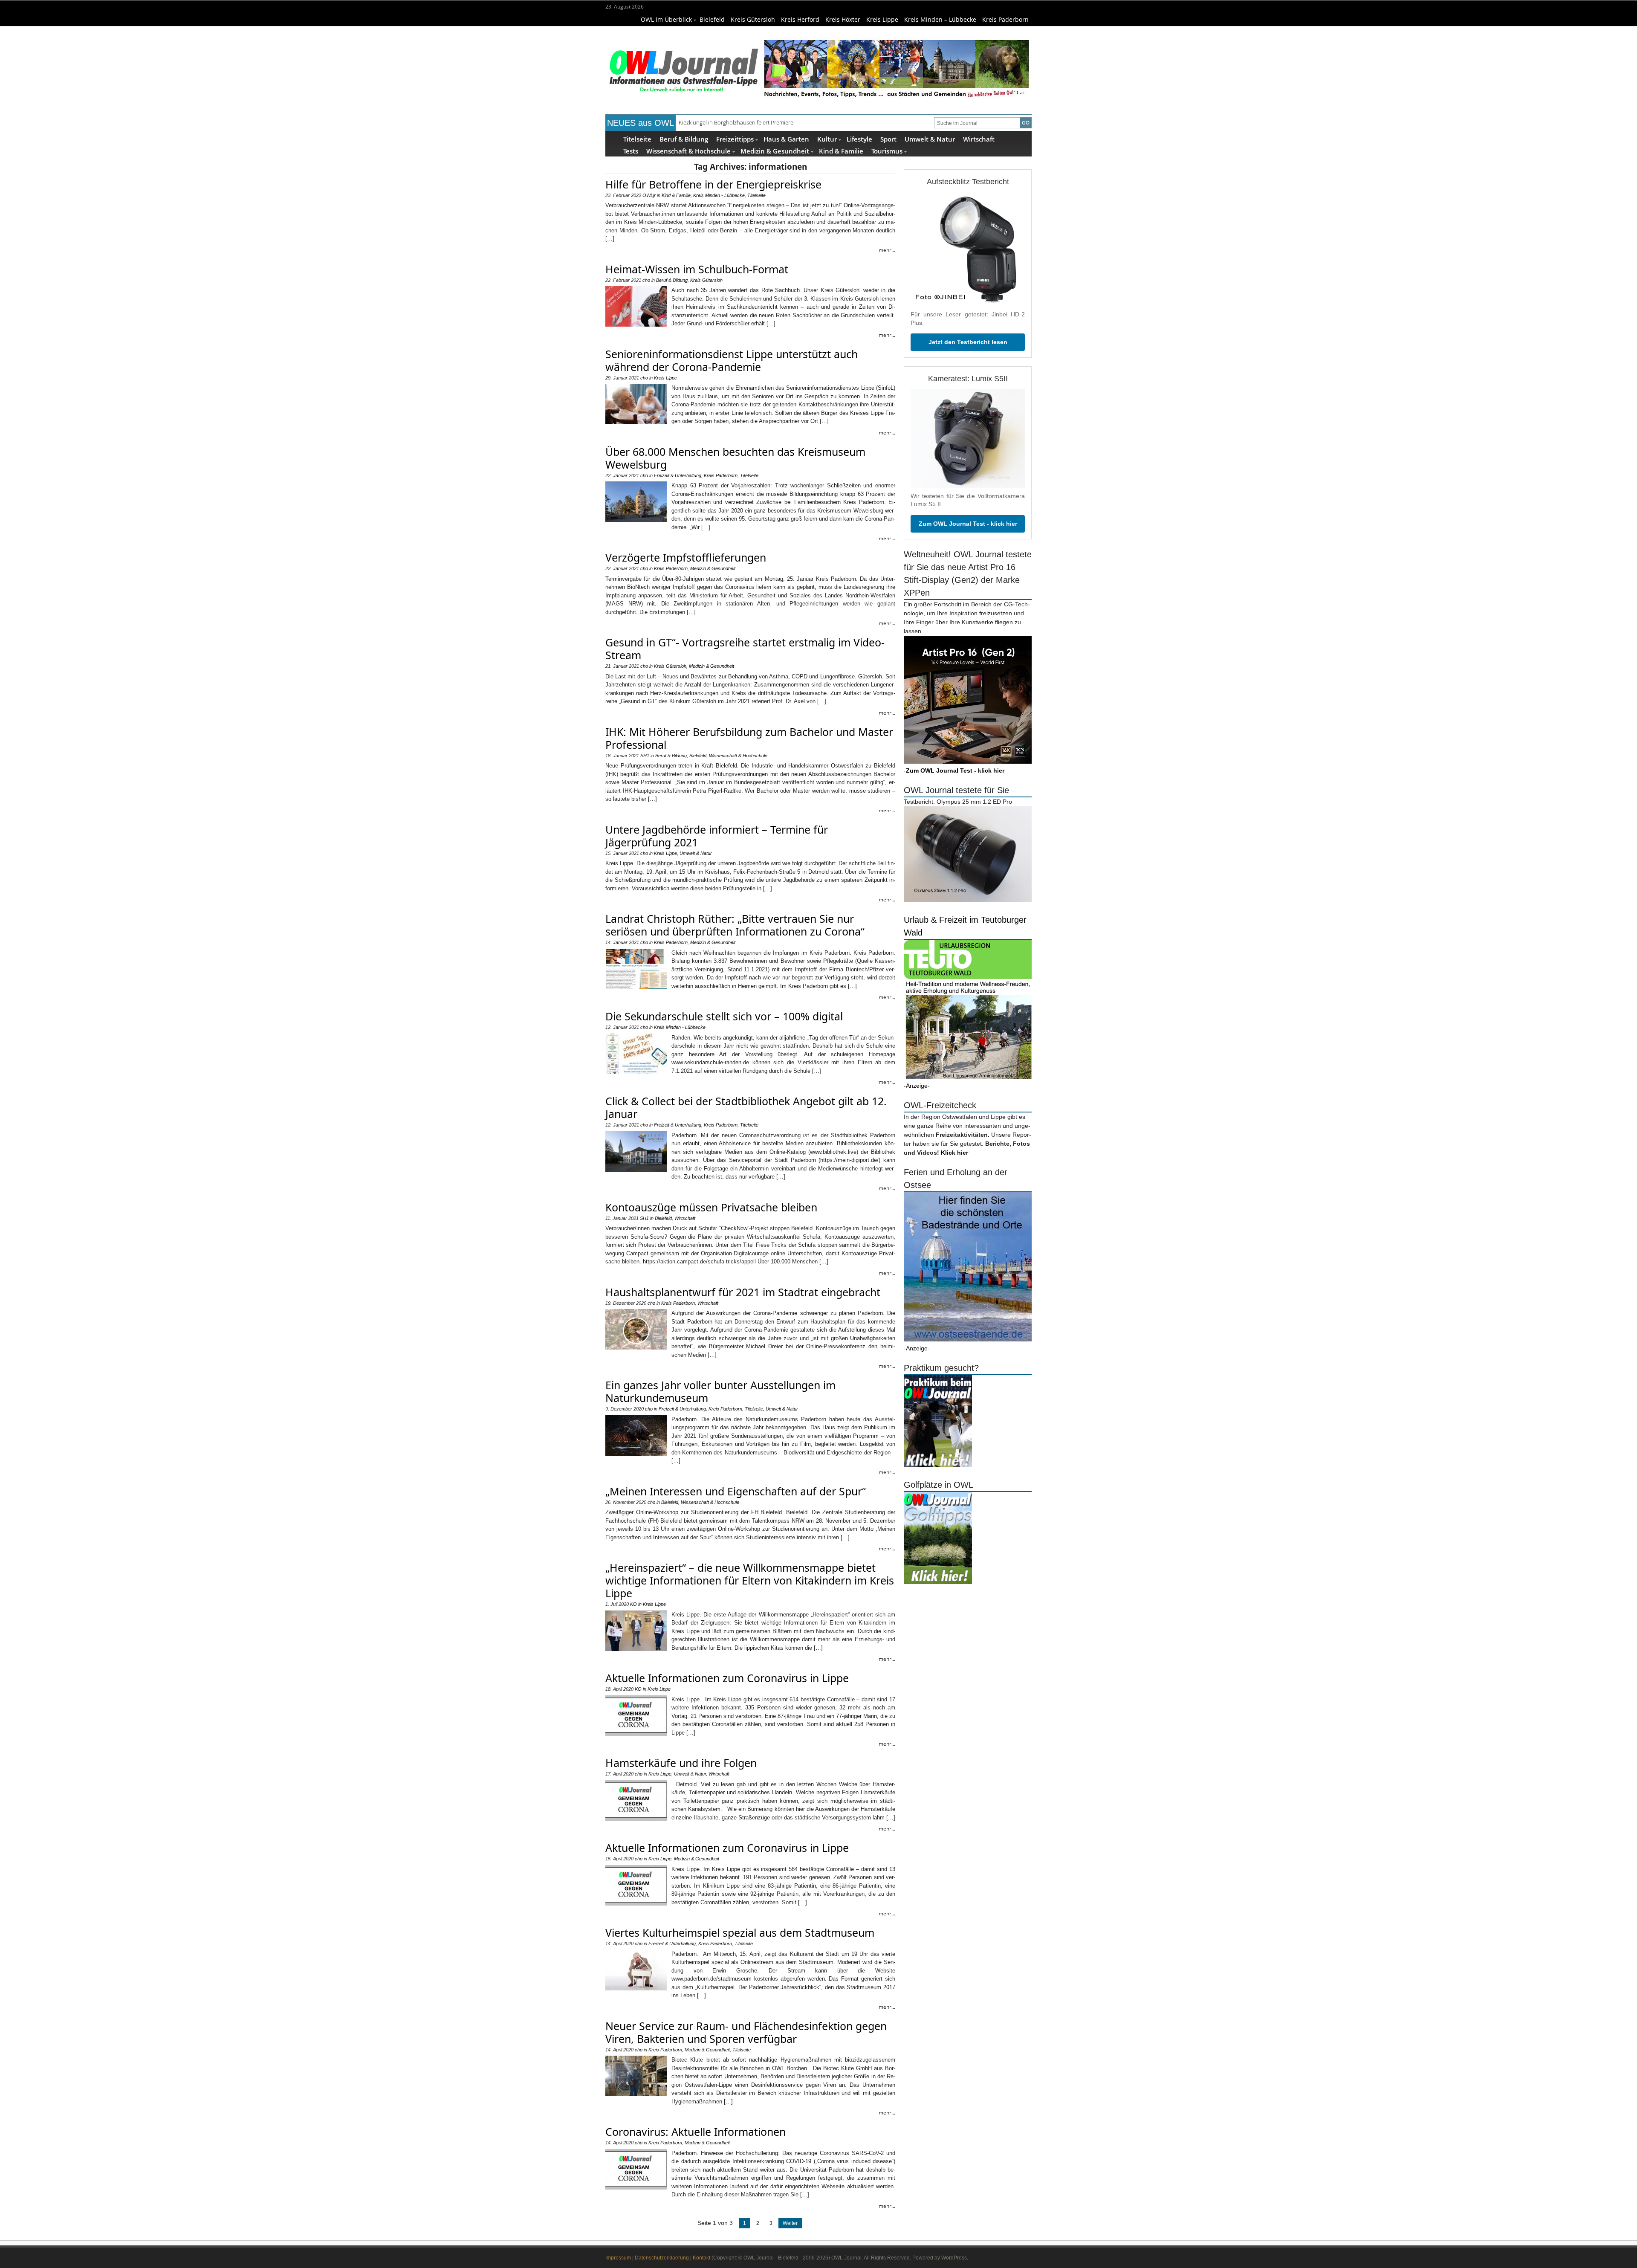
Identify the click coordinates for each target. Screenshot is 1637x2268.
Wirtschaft (979, 139)
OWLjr (649, 195)
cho (646, 280)
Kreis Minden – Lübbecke (940, 19)
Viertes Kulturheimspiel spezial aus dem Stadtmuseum (740, 1932)
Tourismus (887, 151)
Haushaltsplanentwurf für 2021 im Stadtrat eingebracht (743, 1292)
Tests (631, 151)
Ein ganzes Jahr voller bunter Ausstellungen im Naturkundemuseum (720, 1391)
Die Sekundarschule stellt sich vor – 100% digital (724, 1016)
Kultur (827, 139)
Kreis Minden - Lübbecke (719, 195)
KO (633, 1604)
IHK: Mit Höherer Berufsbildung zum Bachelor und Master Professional (749, 738)
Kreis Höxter (843, 19)
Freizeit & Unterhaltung (678, 475)
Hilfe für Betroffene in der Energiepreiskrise (713, 184)
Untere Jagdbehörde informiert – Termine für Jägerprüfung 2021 (717, 836)
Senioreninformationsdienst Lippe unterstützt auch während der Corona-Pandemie (732, 360)
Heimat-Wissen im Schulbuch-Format (697, 269)
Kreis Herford (800, 19)
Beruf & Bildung (684, 139)
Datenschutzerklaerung (662, 2258)
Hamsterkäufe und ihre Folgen (681, 1763)
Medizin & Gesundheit (775, 151)
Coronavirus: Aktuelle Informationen (696, 2132)
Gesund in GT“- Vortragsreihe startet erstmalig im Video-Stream (745, 649)
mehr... (887, 250)
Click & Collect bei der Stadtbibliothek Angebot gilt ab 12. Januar (746, 1107)
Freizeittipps (735, 139)
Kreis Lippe (882, 19)
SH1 (645, 756)
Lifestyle (859, 139)
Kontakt (701, 2258)
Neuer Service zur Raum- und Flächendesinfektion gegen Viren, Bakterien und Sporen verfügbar (746, 2032)
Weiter (790, 2223)
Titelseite (637, 139)
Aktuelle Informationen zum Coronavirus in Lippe (727, 1678)
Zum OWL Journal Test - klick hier (968, 524)
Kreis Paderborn (1005, 19)
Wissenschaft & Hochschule (688, 151)
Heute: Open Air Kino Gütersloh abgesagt (730, 122)
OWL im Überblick (666, 19)
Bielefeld (712, 19)
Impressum (618, 2258)
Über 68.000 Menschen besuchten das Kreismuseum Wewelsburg (735, 458)
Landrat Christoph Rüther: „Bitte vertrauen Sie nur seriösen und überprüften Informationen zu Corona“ (735, 925)
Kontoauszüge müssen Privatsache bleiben (711, 1207)
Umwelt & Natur (930, 139)
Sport (888, 139)
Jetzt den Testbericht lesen (968, 342)
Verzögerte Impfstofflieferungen (686, 557)
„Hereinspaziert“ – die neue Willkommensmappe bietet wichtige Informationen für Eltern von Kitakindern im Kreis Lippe (750, 1580)
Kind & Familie (841, 151)
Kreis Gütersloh (753, 19)
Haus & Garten (786, 139)
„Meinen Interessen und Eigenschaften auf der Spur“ (736, 1491)
